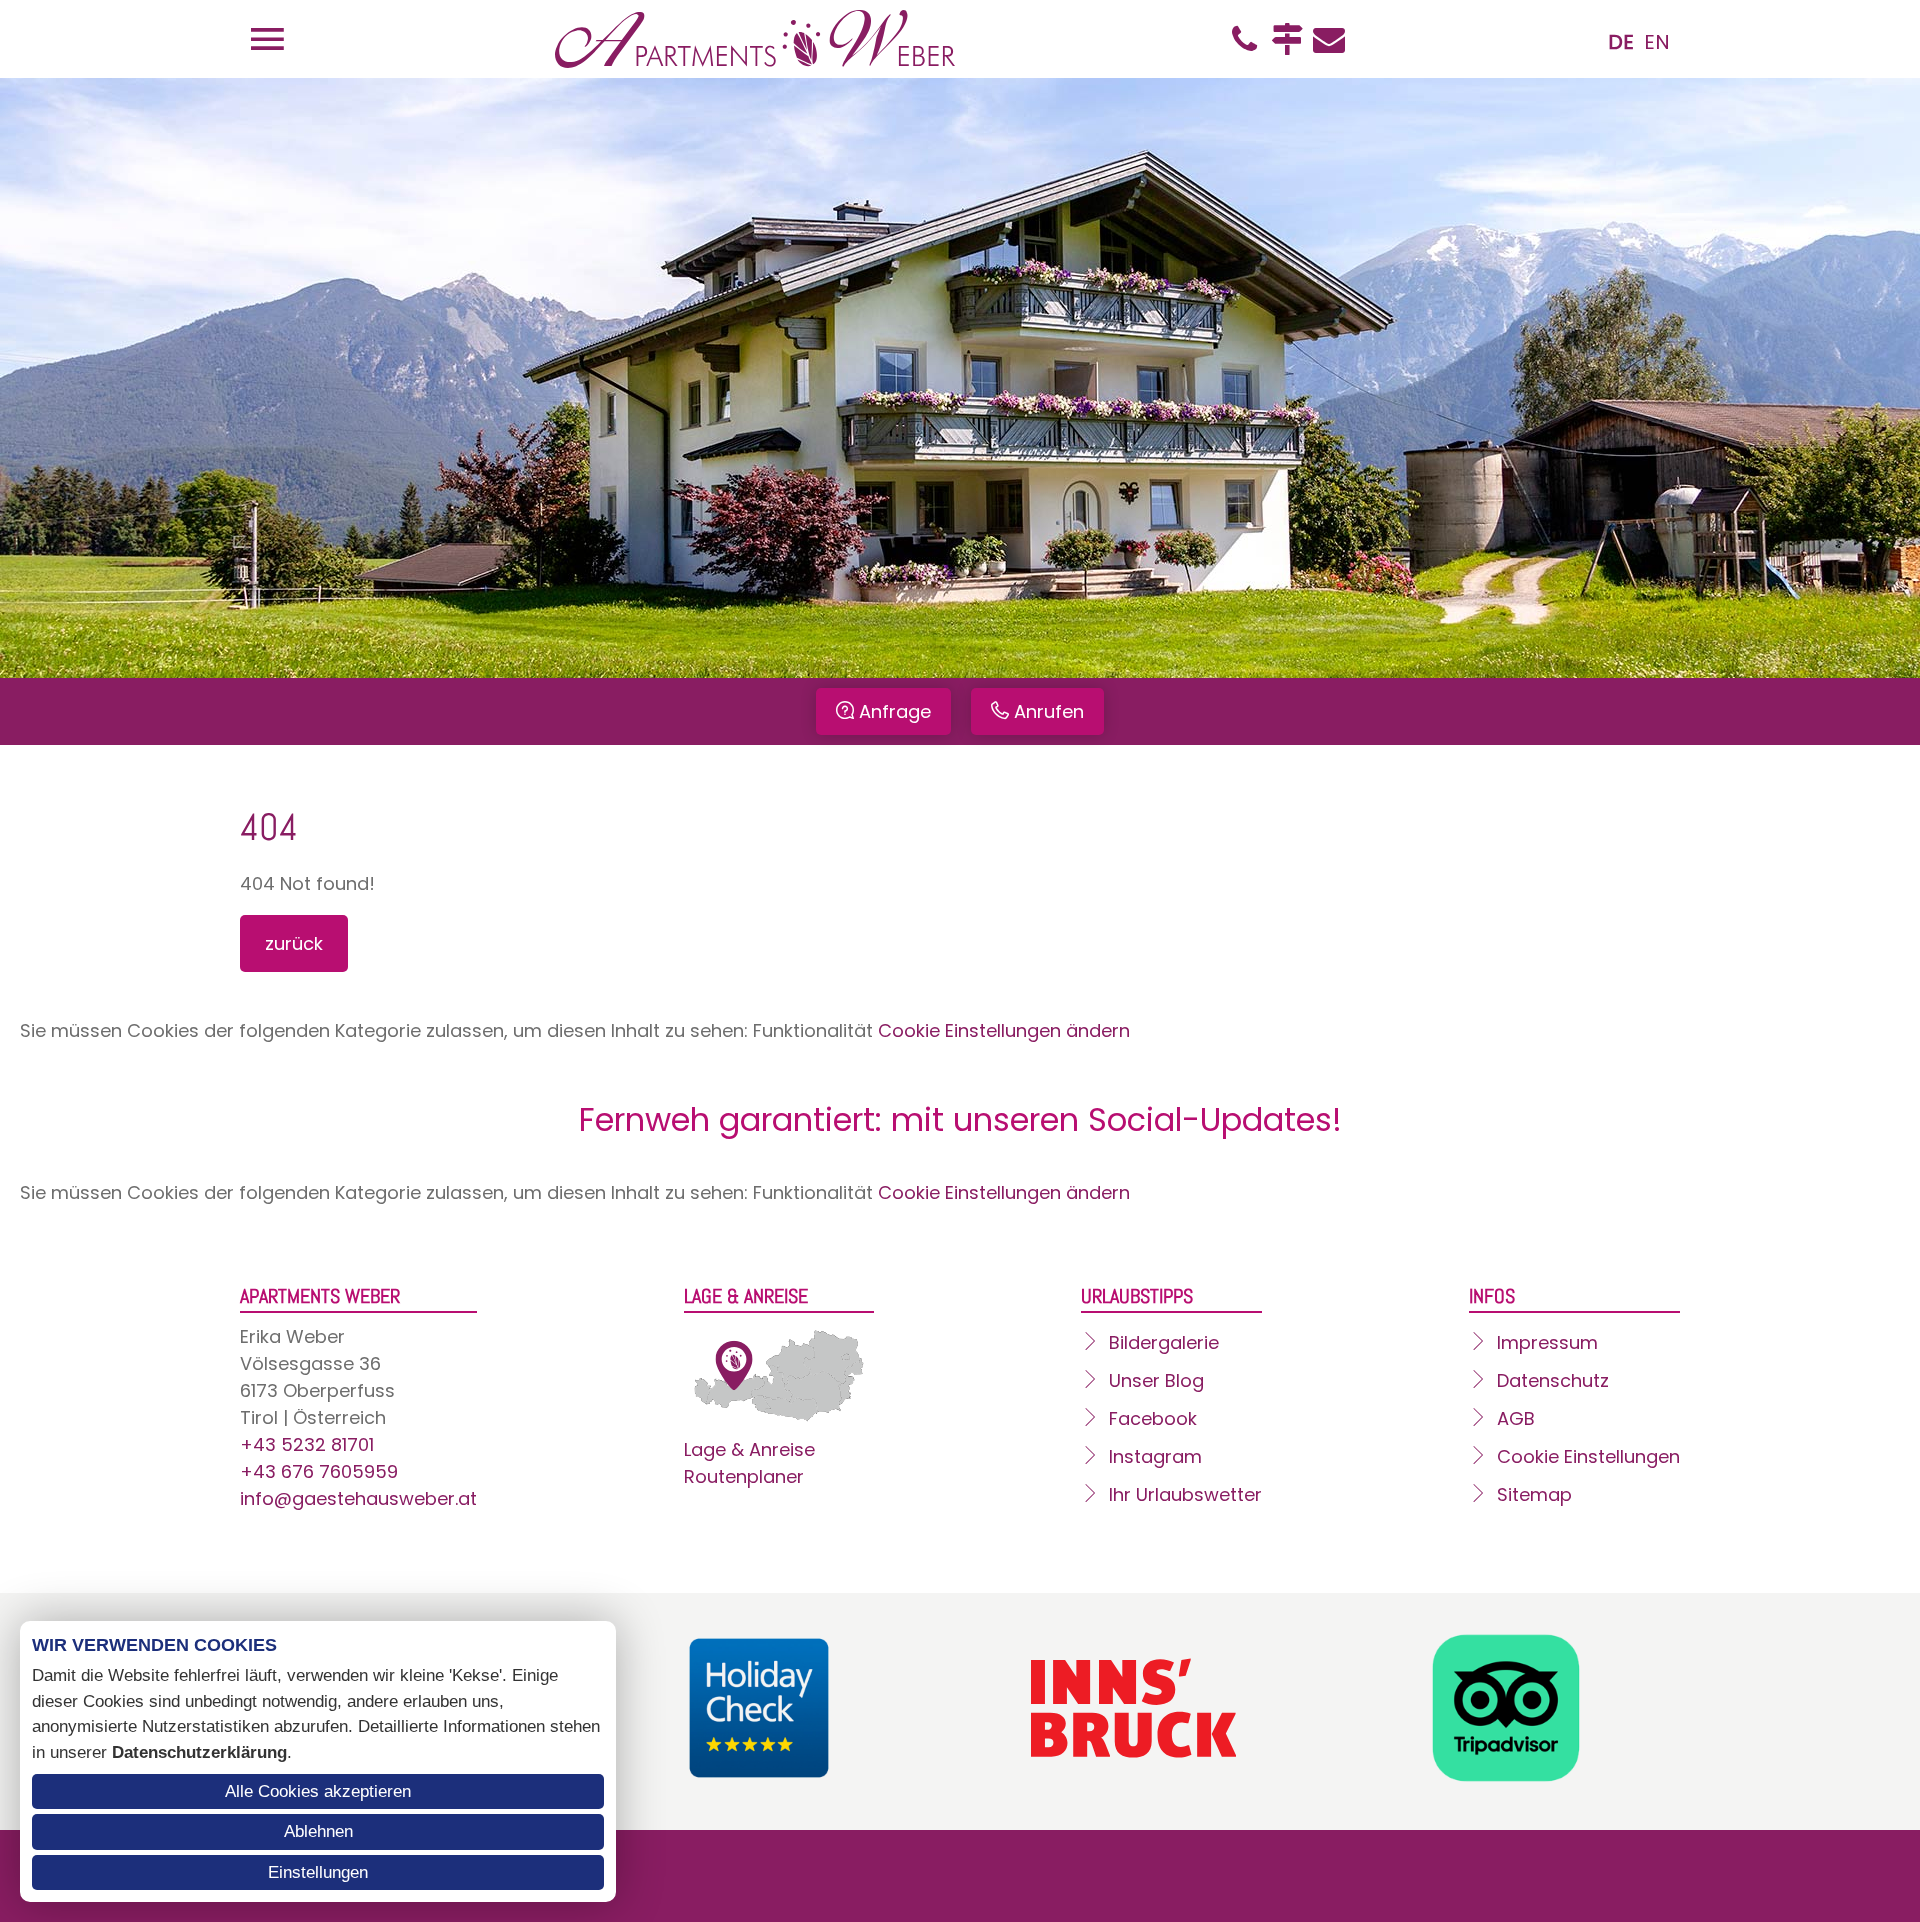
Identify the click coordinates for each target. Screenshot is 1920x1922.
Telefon (1245, 39)
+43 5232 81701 (307, 1444)
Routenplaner (744, 1476)
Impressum (1547, 1342)
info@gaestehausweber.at (358, 1498)
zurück (294, 943)
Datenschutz (1553, 1380)
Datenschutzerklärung (199, 1752)
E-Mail (1329, 39)
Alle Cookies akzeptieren (318, 1791)
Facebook (1153, 1418)
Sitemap (1534, 1494)
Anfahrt (1287, 39)
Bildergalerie (1164, 1342)
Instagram (1155, 1456)
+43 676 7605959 (319, 1471)
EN (1657, 42)
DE (1621, 42)
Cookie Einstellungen (1588, 1456)
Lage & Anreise (749, 1449)
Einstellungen (318, 1872)
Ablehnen (318, 1831)
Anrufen (1049, 711)
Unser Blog (1156, 1380)
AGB (1516, 1418)
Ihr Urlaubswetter (1185, 1494)
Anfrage (895, 711)
